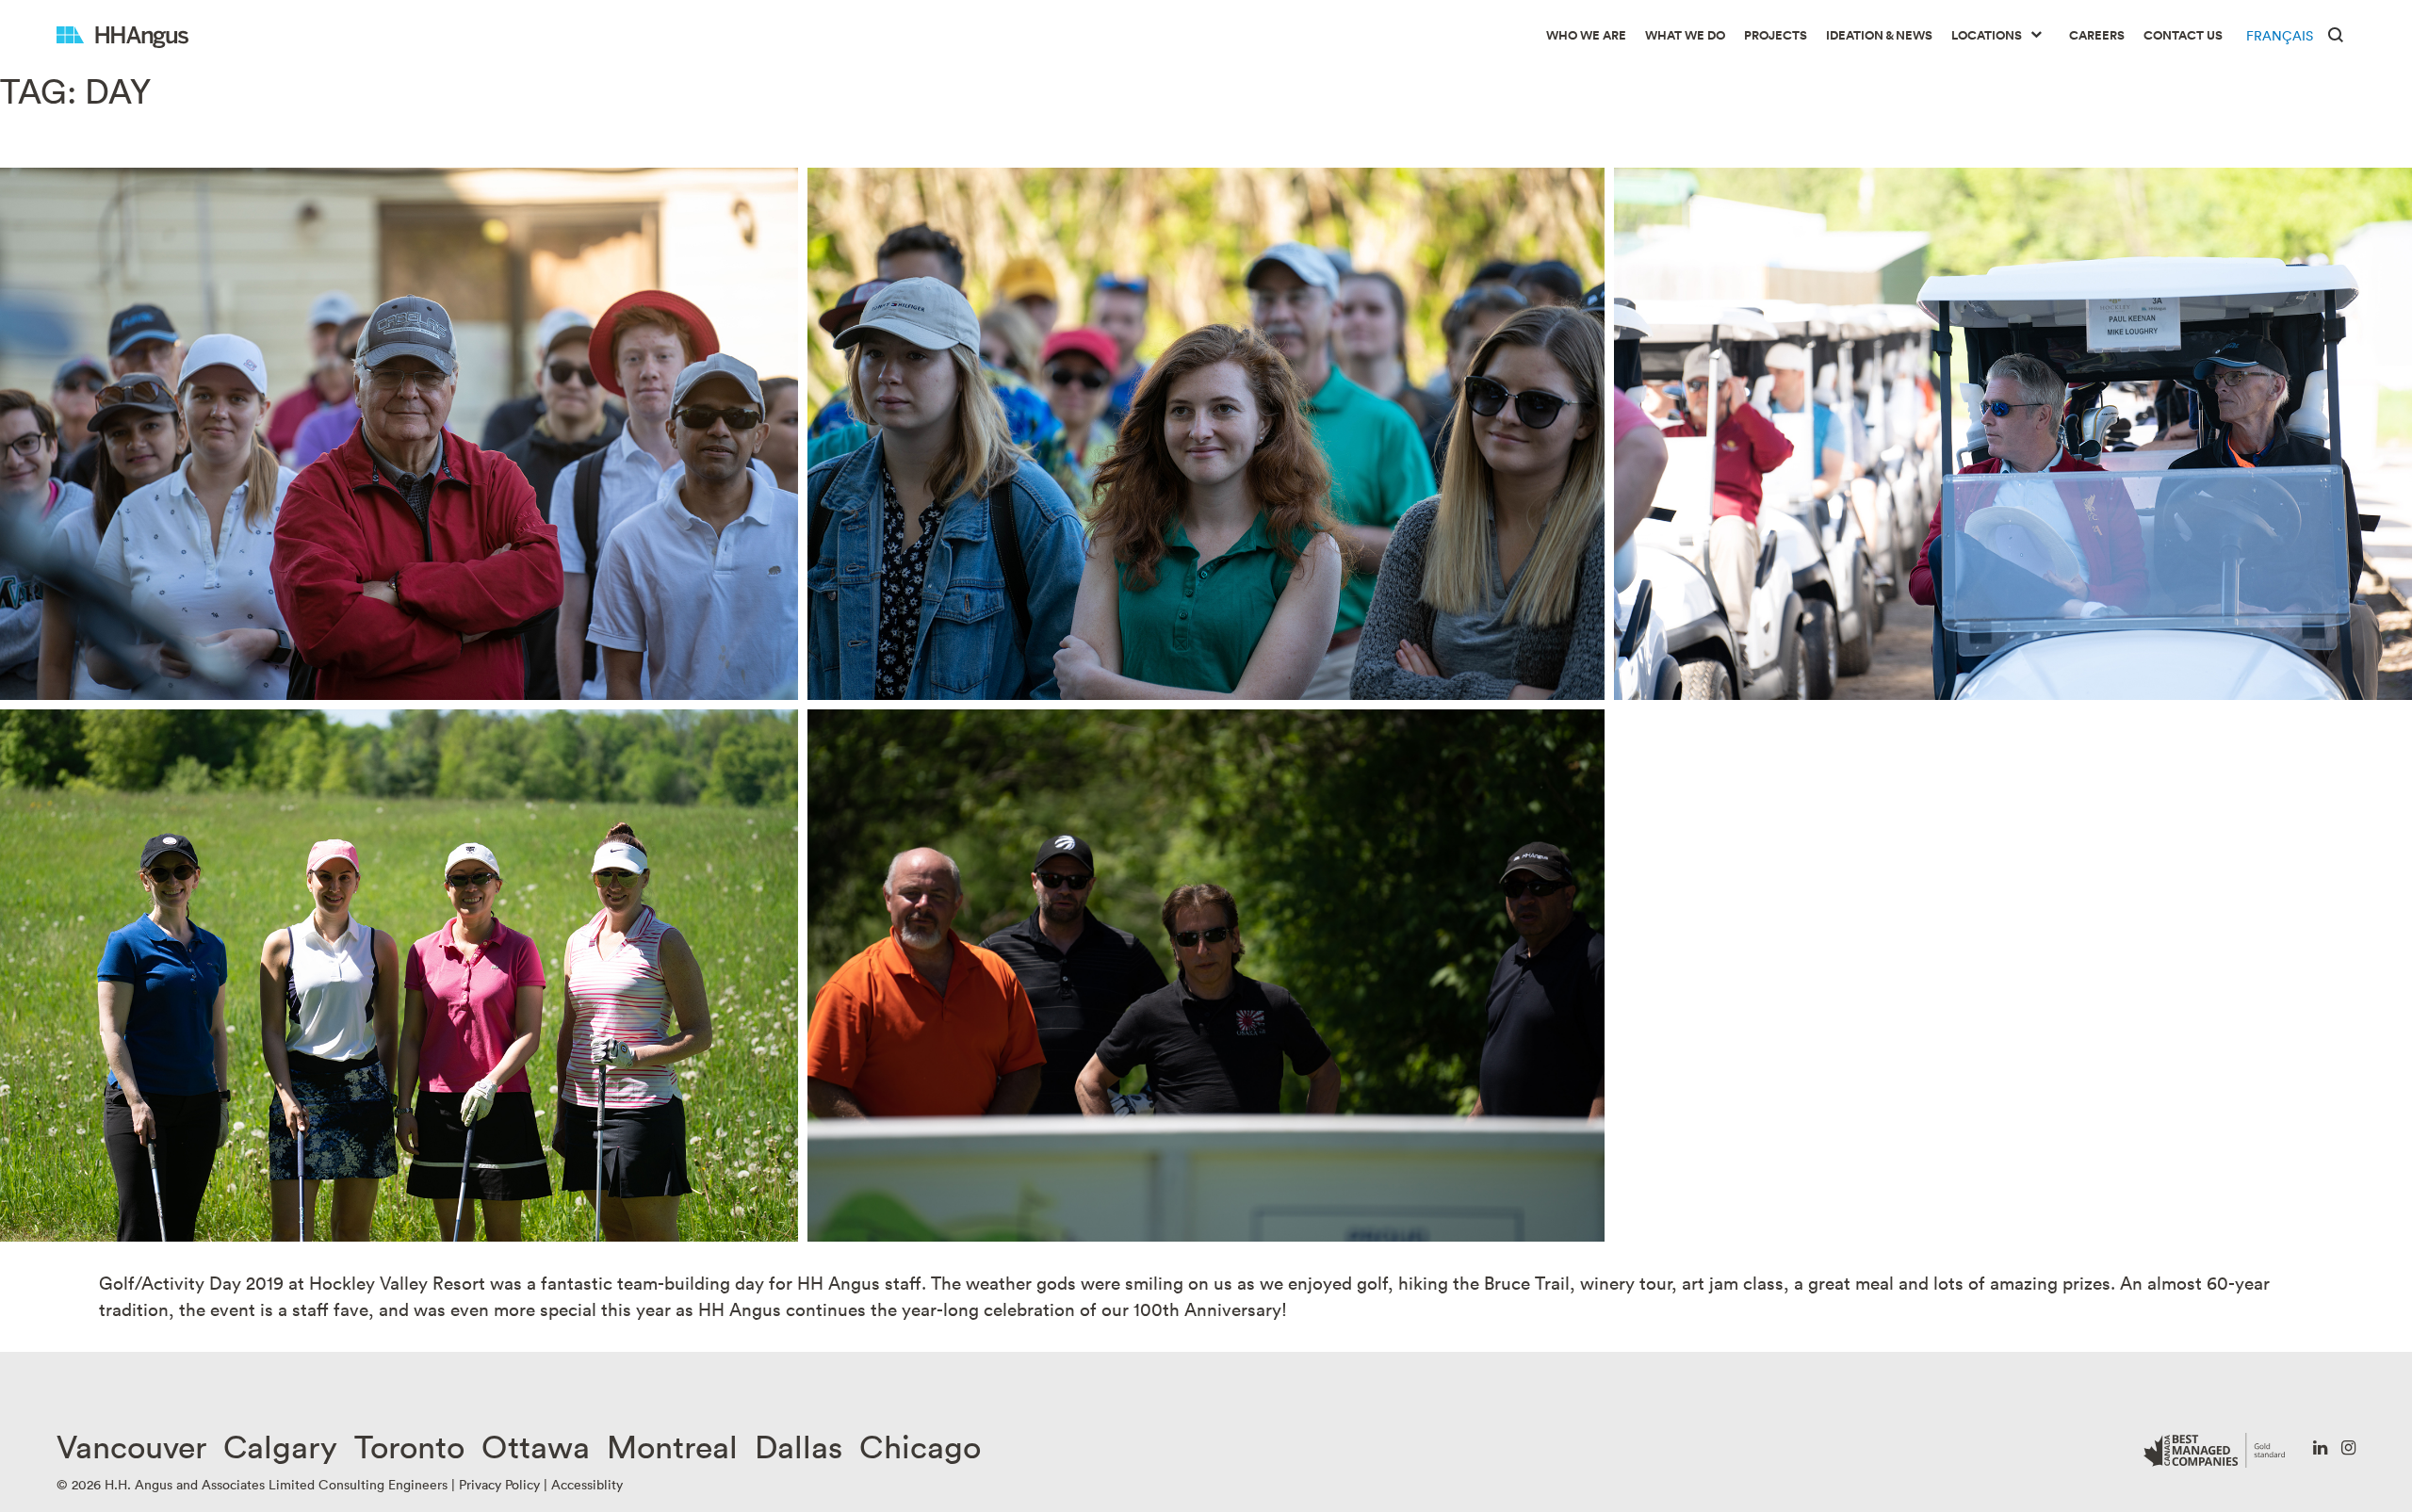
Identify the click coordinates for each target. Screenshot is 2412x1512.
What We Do (1685, 35)
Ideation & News (1879, 35)
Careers (2097, 35)
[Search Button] (2336, 33)
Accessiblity (587, 1484)
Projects (1776, 35)
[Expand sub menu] (2036, 36)
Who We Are (1586, 35)
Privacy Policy (499, 1484)
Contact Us (2183, 35)
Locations (1987, 35)
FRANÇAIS (2280, 35)
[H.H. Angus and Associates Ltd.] (122, 35)
